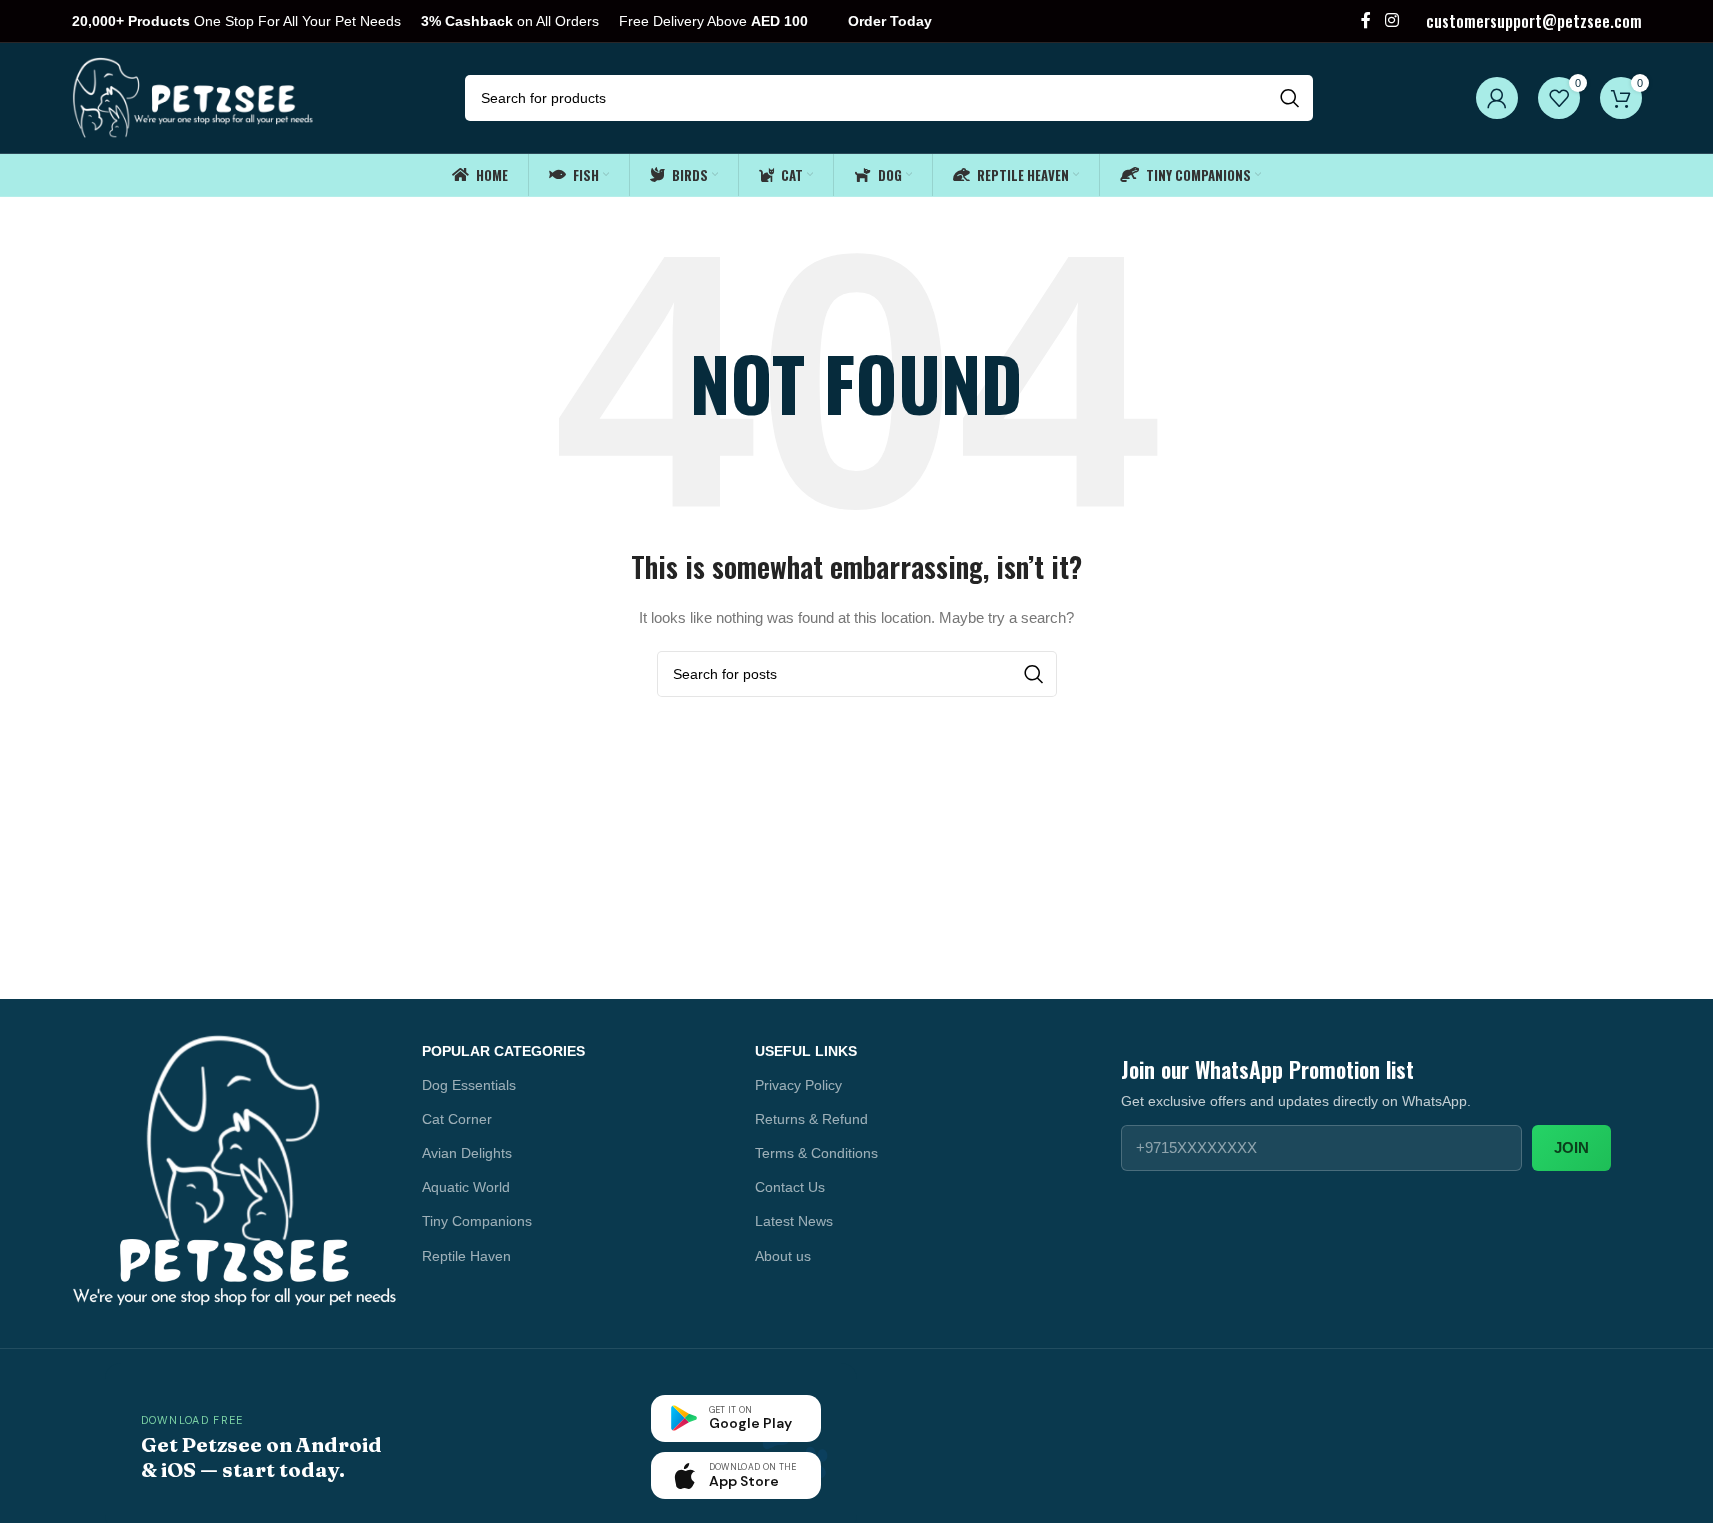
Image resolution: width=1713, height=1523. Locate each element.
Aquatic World (466, 1187)
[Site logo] (194, 97)
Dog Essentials (469, 1085)
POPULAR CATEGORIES (503, 1051)
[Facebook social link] (1366, 20)
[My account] (1497, 98)
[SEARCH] (1290, 98)
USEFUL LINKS (806, 1051)
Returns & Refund (811, 1119)
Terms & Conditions (816, 1153)
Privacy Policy (798, 1085)
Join (1571, 1147)
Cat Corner (457, 1119)
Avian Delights (467, 1153)
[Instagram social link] (1391, 20)
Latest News (794, 1221)
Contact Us (790, 1187)
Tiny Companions (477, 1221)
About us (783, 1256)
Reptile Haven (466, 1256)
